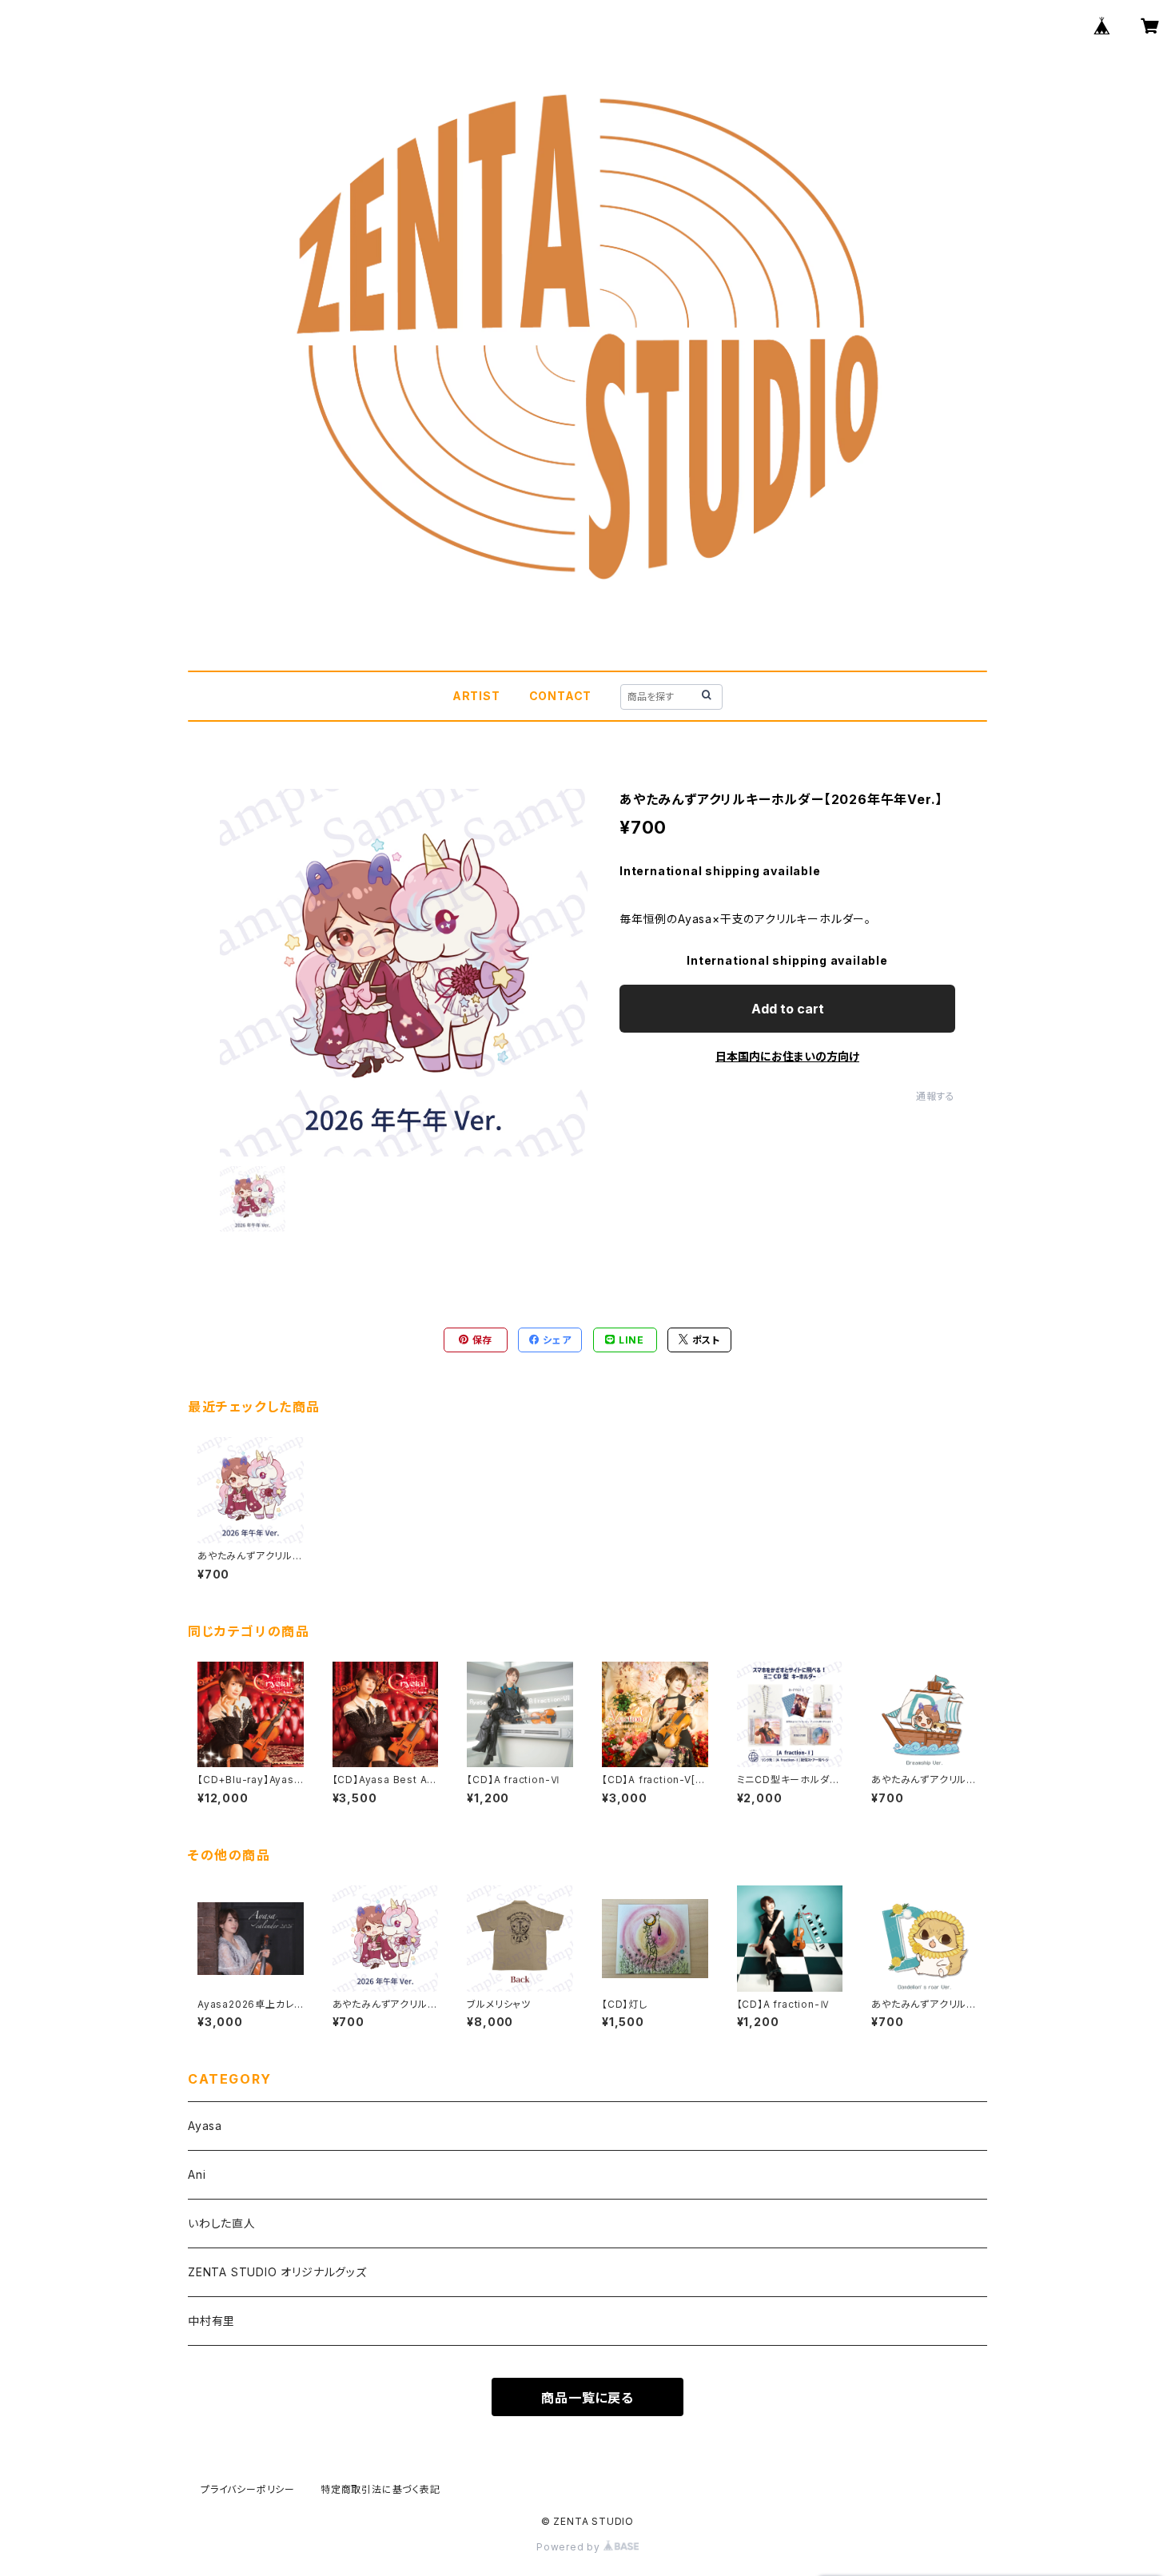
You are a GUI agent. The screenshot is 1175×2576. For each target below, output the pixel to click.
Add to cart (788, 1009)
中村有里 (211, 2321)
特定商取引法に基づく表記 (380, 2489)
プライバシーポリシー (248, 2489)
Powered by (570, 2547)
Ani (197, 2174)
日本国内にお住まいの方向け (787, 1056)
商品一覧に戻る (587, 2398)
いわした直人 (222, 2223)
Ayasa (205, 2126)
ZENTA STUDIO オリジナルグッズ (277, 2272)
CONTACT (561, 696)
